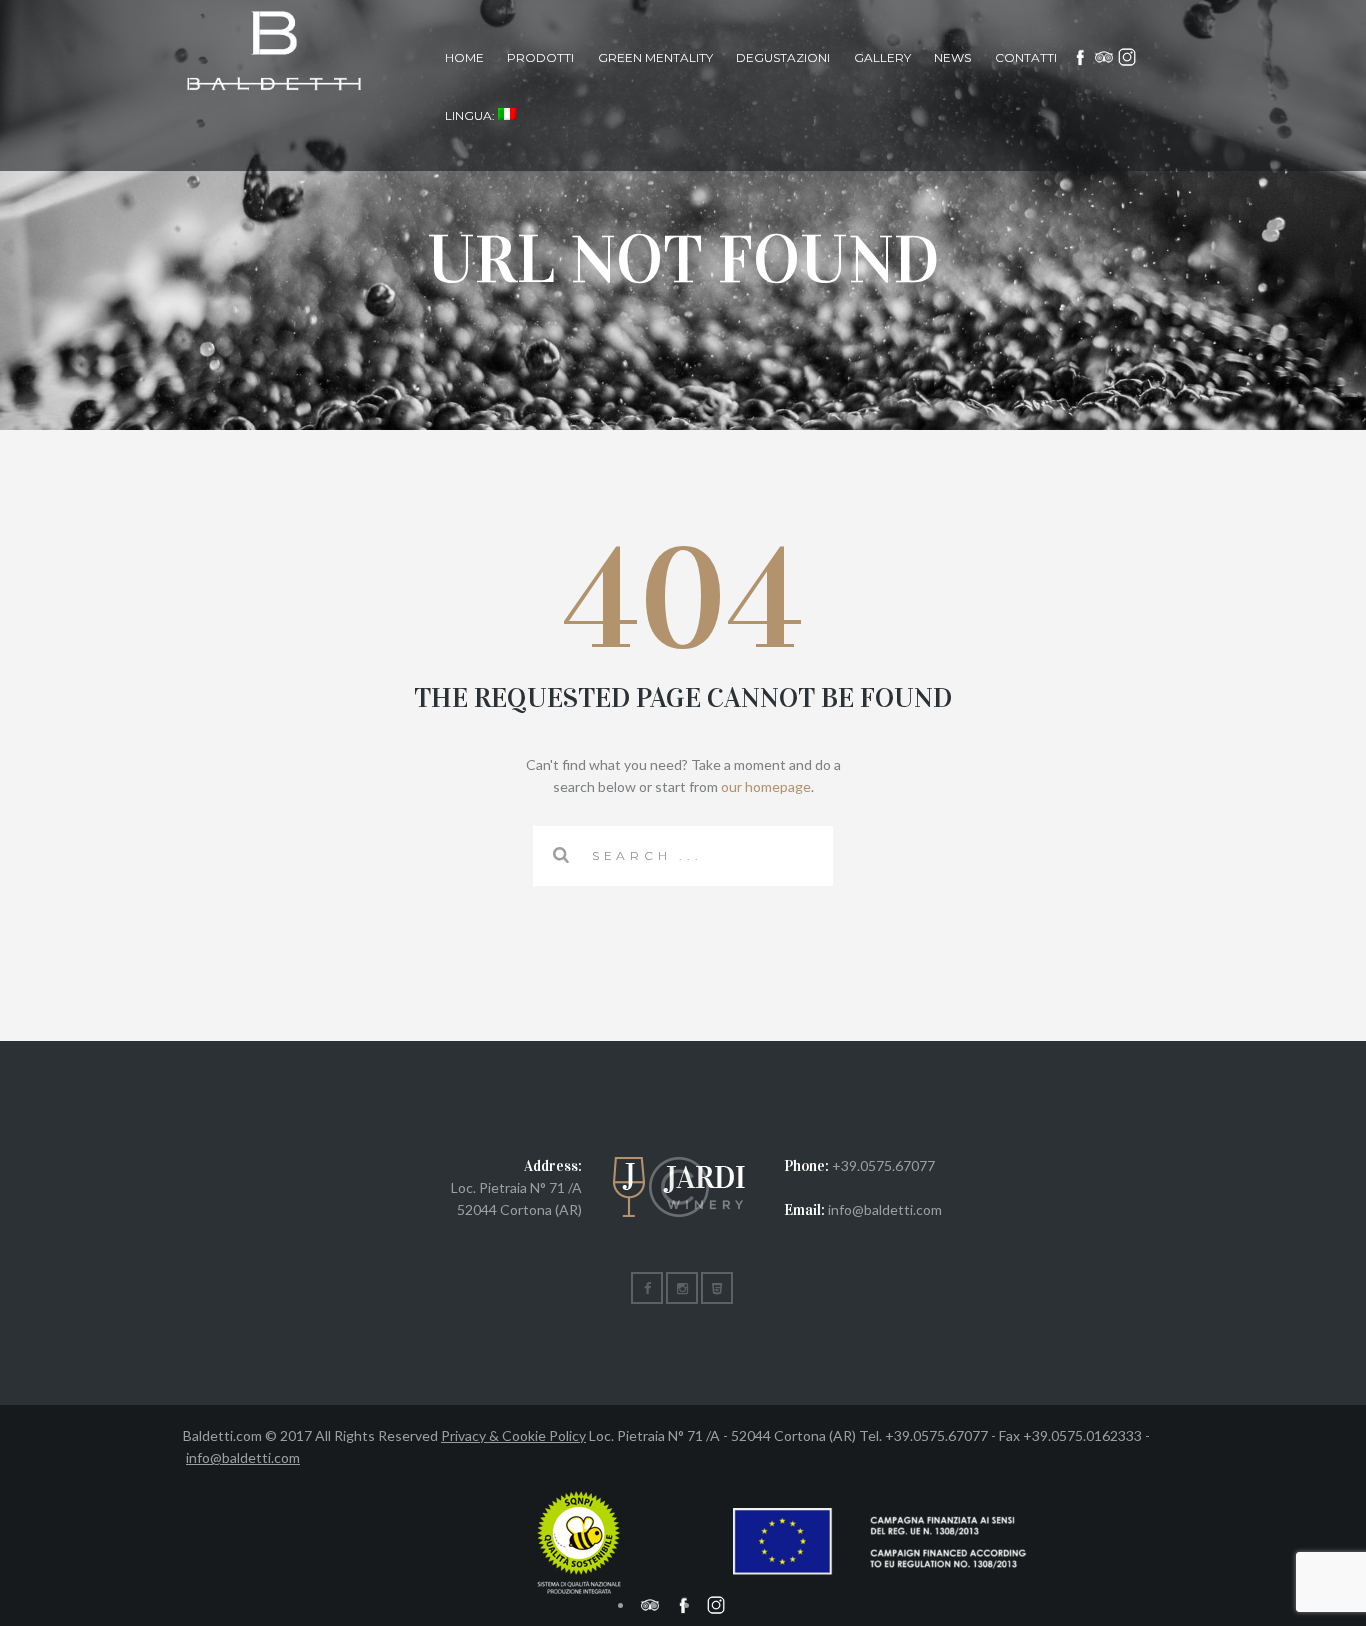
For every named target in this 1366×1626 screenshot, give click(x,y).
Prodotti (540, 57)
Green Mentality (655, 57)
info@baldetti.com (243, 1457)
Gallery (882, 57)
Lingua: (471, 115)
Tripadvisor (1104, 57)
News (952, 57)
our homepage (766, 786)
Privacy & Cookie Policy (513, 1435)
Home (464, 57)
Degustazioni (783, 57)
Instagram (1128, 57)
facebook (1081, 57)
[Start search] (562, 855)
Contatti (1026, 57)
